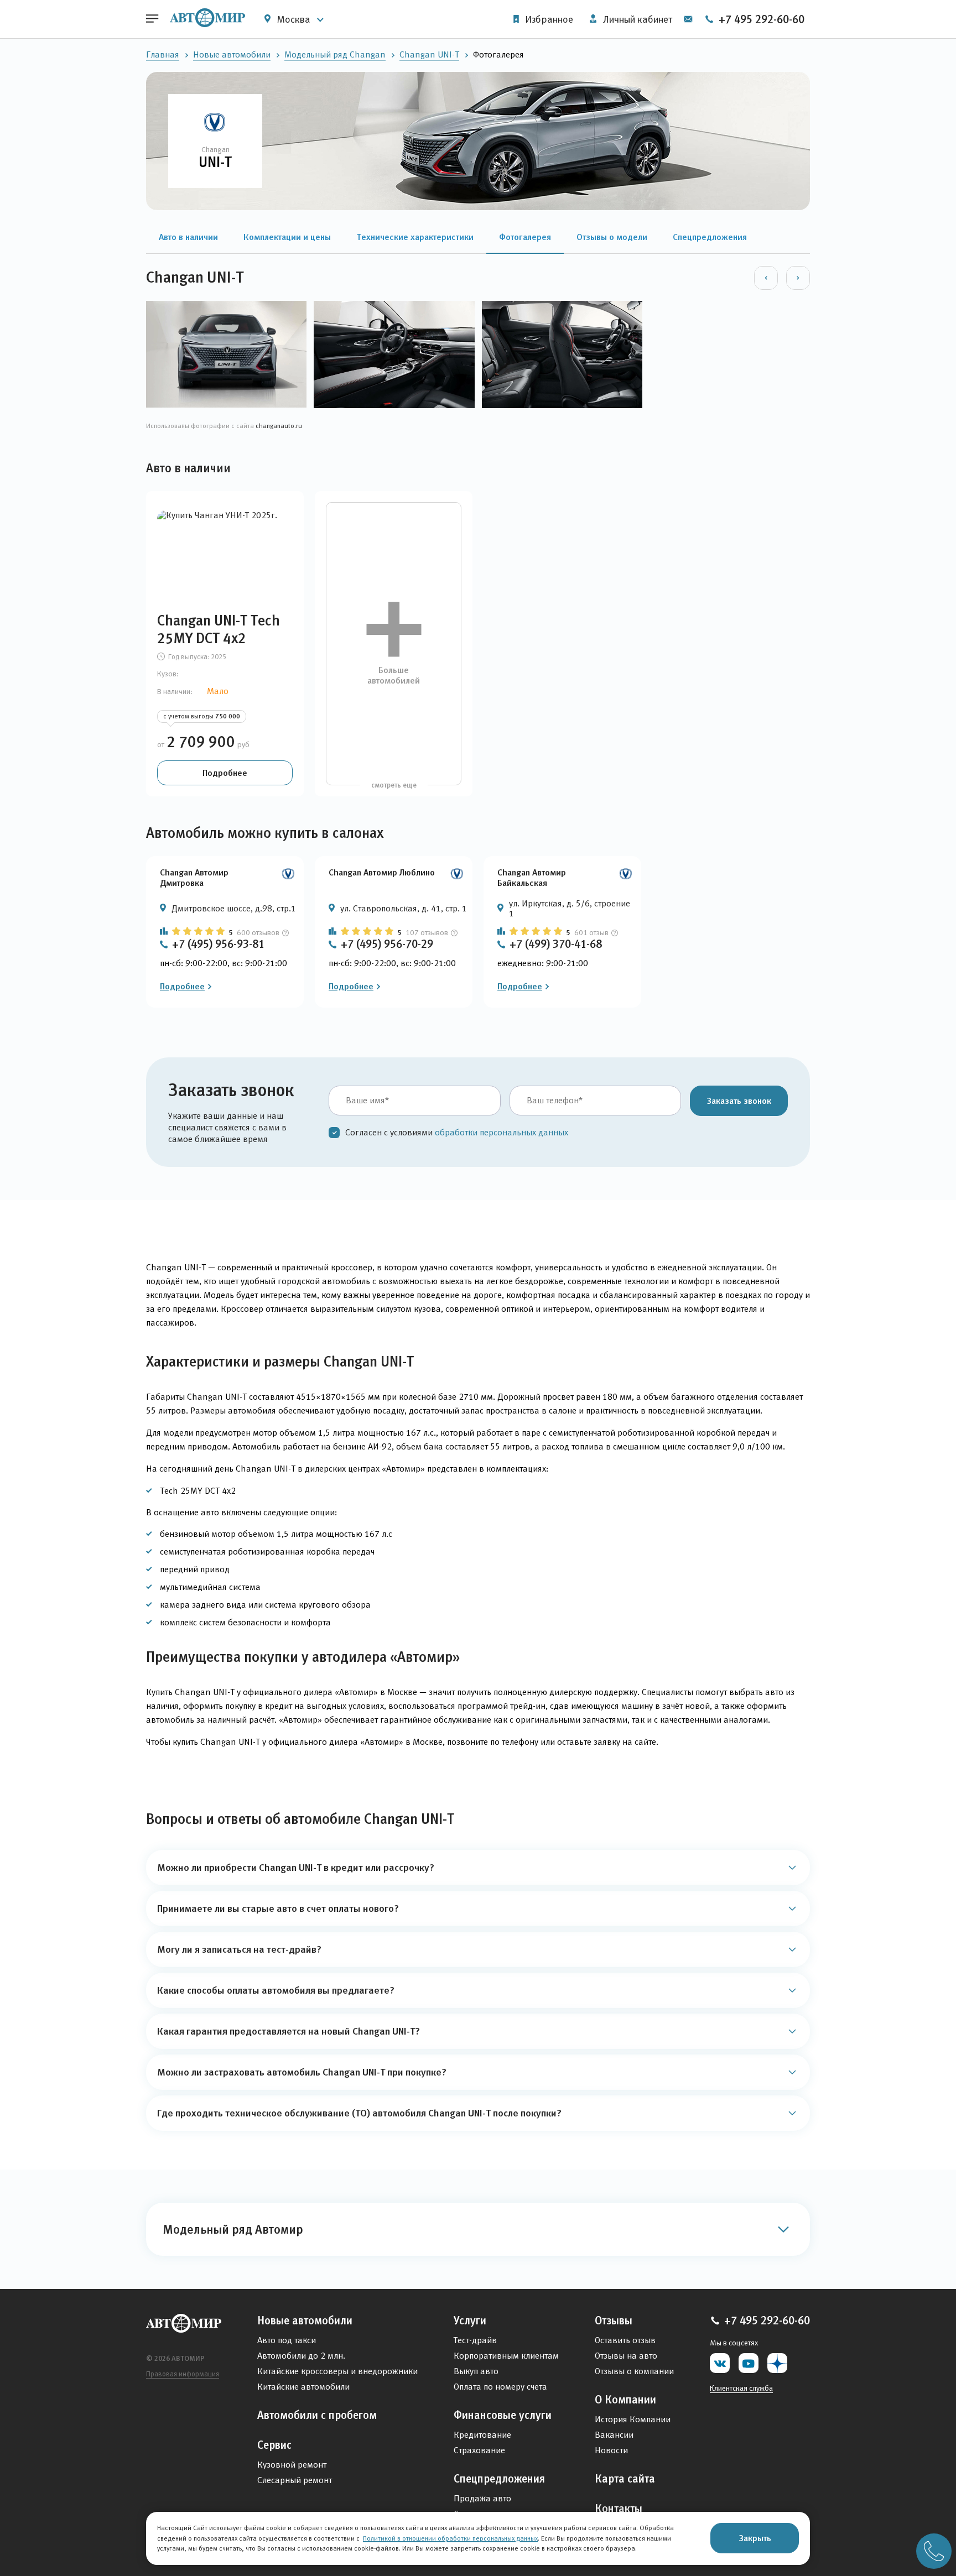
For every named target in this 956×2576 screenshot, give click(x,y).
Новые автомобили (232, 54)
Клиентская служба (741, 2388)
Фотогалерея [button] (525, 237)
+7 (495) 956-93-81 (218, 944)
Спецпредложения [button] (710, 237)
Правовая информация (183, 2374)
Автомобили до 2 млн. (301, 2356)
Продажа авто (482, 2498)
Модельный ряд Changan (335, 54)
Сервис (274, 2445)
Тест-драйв (475, 2340)
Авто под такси (287, 2340)
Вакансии (614, 2435)
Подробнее (225, 773)
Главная (163, 54)
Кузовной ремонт (292, 2465)
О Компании (625, 2400)
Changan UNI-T (429, 54)
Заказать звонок (739, 1101)
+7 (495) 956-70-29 (387, 944)
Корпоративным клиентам (506, 2356)
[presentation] (766, 278)
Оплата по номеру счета (500, 2387)
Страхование (479, 2450)
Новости (611, 2450)
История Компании (633, 2419)
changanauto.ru (279, 426)
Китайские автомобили (303, 2387)
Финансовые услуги (503, 2415)
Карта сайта (625, 2479)
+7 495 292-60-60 (760, 19)
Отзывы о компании (634, 2371)
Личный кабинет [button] (637, 19)
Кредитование (482, 2435)
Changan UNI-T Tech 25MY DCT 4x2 (219, 629)
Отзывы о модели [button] (612, 237)
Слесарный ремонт (295, 2480)
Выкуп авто (476, 2371)
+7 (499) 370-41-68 (556, 944)
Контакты (619, 2509)
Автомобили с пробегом (317, 2415)
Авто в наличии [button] (188, 237)
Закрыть (755, 2538)
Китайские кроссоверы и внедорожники (337, 2371)
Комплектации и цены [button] (287, 237)
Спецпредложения (499, 2479)
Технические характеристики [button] (415, 237)
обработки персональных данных (502, 1132)
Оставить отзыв (625, 2340)
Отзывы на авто (626, 2356)
